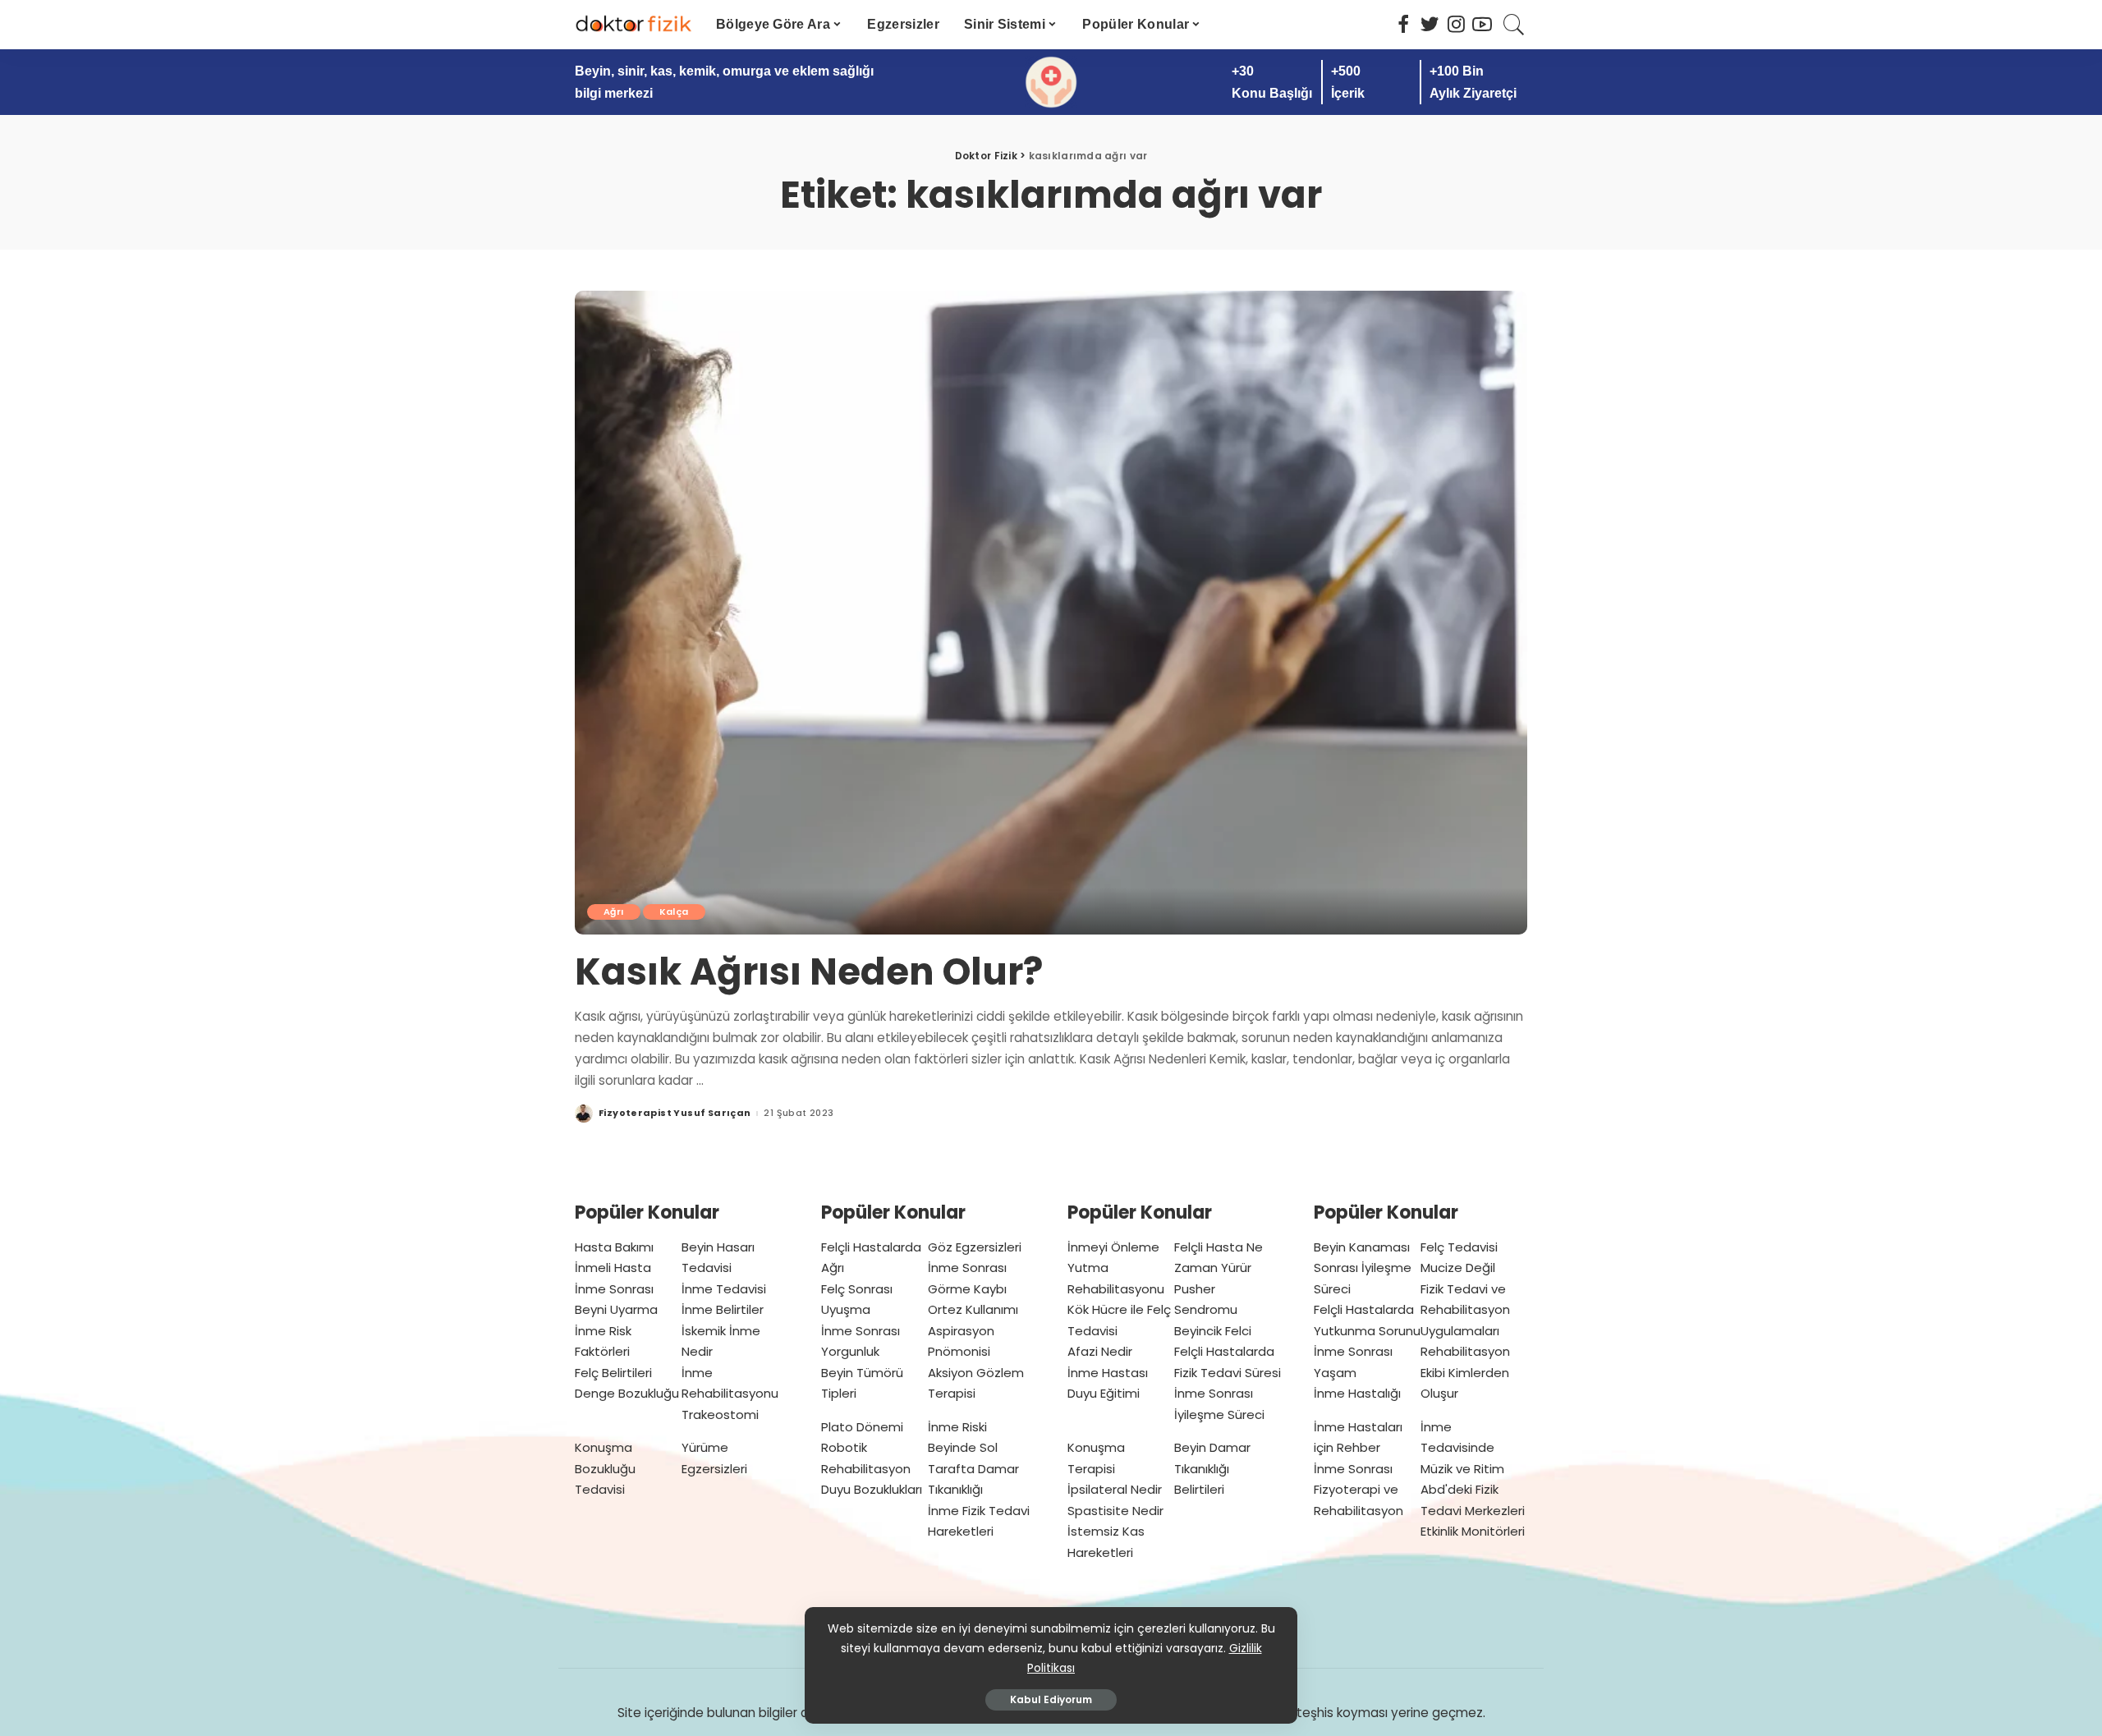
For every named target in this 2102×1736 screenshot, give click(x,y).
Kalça (674, 912)
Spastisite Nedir (1115, 1511)
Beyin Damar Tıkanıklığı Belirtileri (1212, 1468)
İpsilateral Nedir (1115, 1489)
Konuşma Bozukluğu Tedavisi (605, 1468)
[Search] (1514, 25)
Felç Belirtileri (613, 1373)
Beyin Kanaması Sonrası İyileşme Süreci (1363, 1268)
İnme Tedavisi (724, 1289)
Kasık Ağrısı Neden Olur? (809, 972)
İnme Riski (957, 1427)
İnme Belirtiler (723, 1309)
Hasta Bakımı (614, 1247)
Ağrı (614, 912)
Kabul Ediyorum (1051, 1699)
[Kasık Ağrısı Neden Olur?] (1051, 613)
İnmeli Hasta (613, 1268)
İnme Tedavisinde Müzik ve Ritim (1462, 1448)
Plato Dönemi (862, 1427)
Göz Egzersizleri (975, 1247)
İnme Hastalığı (1357, 1393)
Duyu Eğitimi (1104, 1393)
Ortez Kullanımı (973, 1309)
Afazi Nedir (1100, 1351)
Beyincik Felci (1213, 1331)
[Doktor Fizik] (633, 25)
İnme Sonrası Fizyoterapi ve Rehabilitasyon (1358, 1490)
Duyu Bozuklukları (872, 1489)
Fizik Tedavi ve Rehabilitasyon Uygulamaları (1465, 1310)
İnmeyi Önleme (1113, 1247)
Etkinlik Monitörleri (1473, 1531)
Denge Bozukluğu (627, 1393)
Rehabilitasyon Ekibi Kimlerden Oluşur (1465, 1372)
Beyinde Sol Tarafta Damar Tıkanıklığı (973, 1468)
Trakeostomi (720, 1415)
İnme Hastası (1108, 1373)
